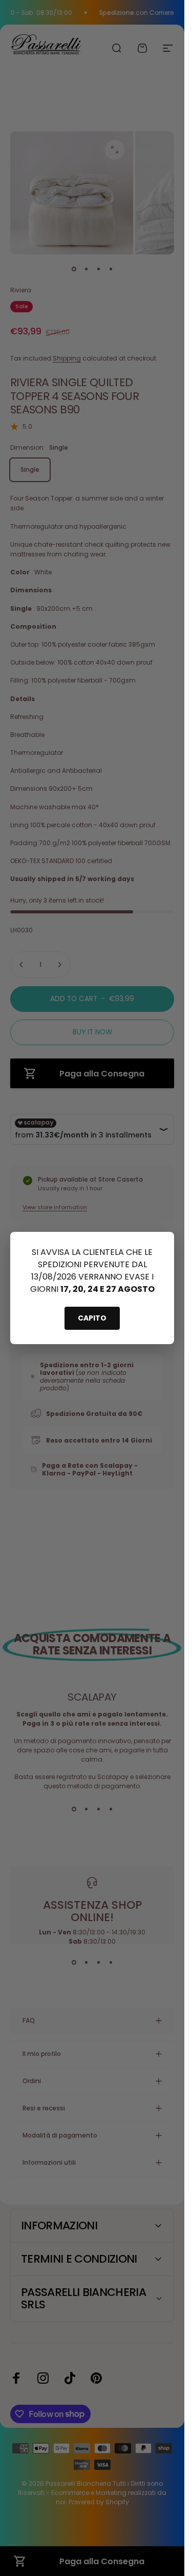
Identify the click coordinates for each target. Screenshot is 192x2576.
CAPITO (92, 1318)
